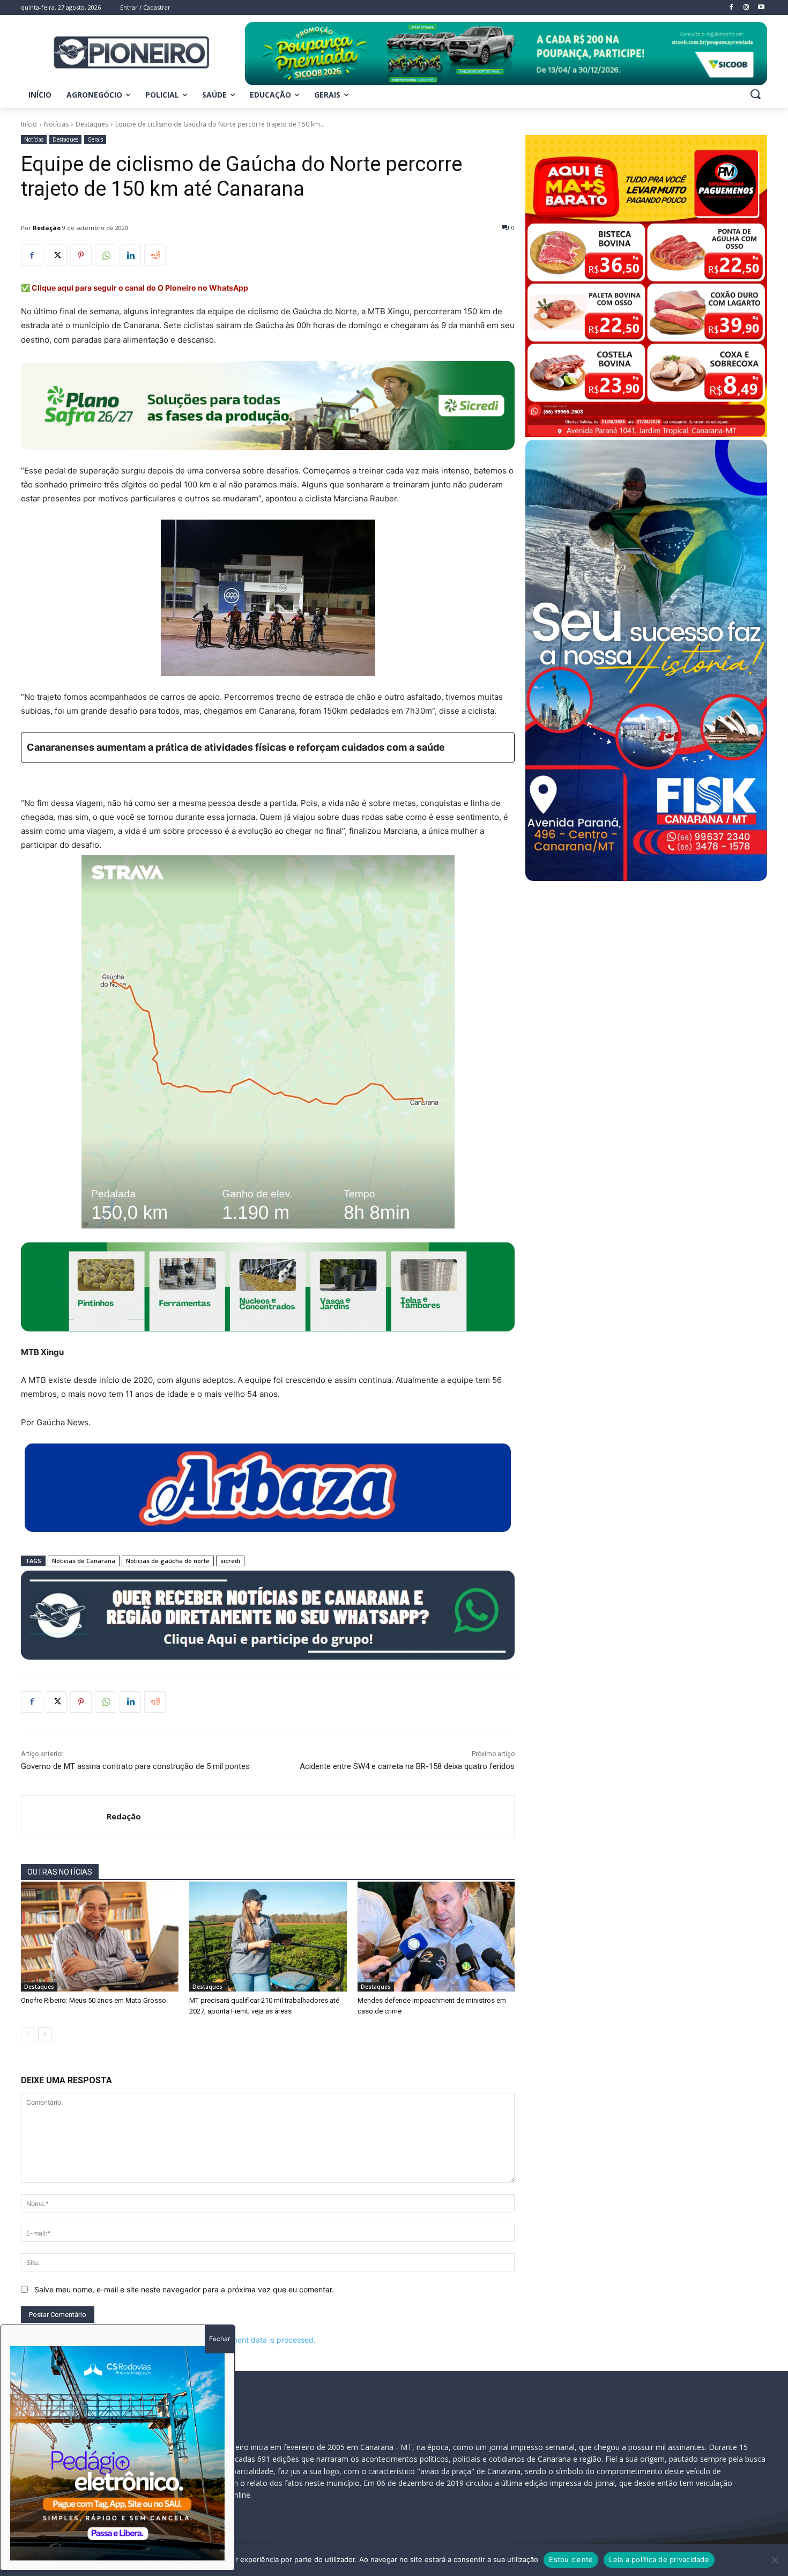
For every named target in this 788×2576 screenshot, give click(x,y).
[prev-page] (28, 2034)
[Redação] (64, 1817)
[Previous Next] (117, 2453)
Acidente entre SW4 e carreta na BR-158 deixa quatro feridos (407, 1766)
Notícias (56, 124)
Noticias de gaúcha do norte (168, 1561)
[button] (755, 94)
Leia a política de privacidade (659, 2559)
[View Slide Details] (506, 54)
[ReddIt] (155, 255)
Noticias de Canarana (84, 1561)
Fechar (220, 2339)
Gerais (95, 139)
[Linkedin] (130, 255)
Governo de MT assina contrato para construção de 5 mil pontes (135, 1766)
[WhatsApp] (106, 255)
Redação (47, 228)
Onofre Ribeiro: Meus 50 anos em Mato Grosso (94, 2000)
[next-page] (45, 2034)
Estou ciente (571, 2559)
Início (29, 124)
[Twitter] (56, 255)
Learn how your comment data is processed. (238, 2340)
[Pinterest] (81, 255)
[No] (775, 2560)
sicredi (230, 1561)
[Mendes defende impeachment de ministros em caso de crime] (436, 1937)
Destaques (92, 124)
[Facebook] (32, 255)
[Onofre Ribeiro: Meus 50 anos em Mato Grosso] (100, 1937)
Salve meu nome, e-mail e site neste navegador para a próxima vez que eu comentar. (184, 2289)
